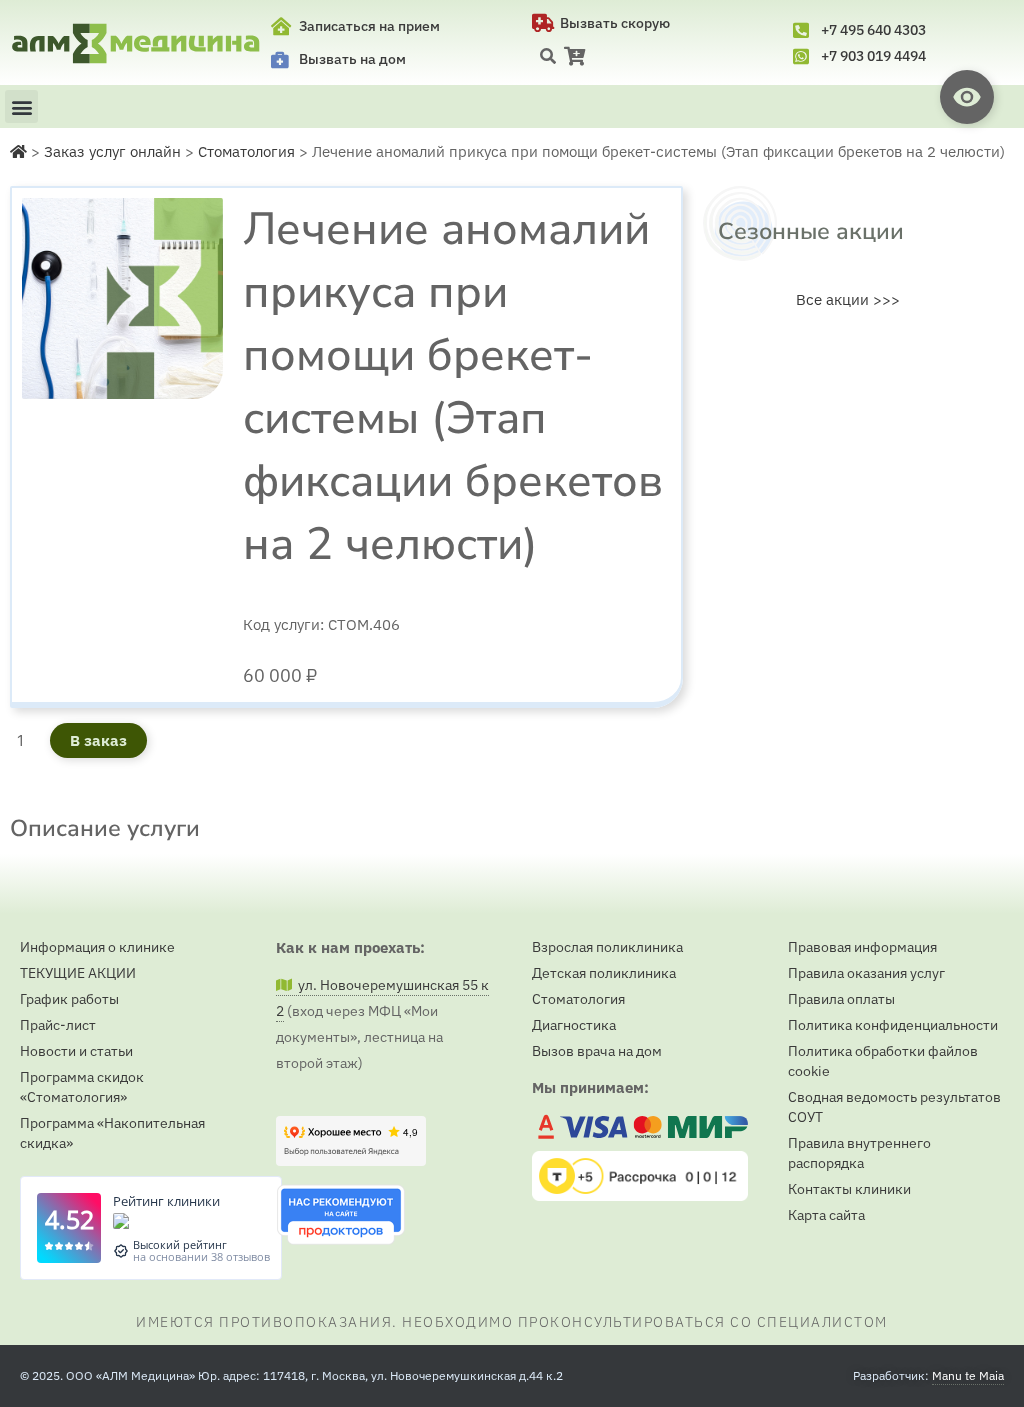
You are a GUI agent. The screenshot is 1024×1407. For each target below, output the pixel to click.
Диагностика (574, 1025)
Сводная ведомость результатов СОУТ (894, 1107)
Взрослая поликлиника (607, 947)
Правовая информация (862, 947)
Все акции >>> (848, 299)
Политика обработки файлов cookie (883, 1061)
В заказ (98, 740)
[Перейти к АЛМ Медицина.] (18, 151)
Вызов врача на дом (597, 1051)
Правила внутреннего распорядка (859, 1153)
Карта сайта (826, 1215)
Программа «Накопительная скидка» (112, 1133)
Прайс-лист (58, 1025)
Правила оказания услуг (866, 973)
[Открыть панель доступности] (967, 97)
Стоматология (578, 999)
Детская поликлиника (604, 973)
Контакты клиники (849, 1189)
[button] (548, 56)
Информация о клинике (97, 947)
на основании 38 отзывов (201, 1256)
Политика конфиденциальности (893, 1025)
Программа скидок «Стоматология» (82, 1087)
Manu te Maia (968, 1375)
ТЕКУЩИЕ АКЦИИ (78, 973)
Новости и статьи (76, 1051)
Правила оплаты (841, 999)
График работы (69, 999)
